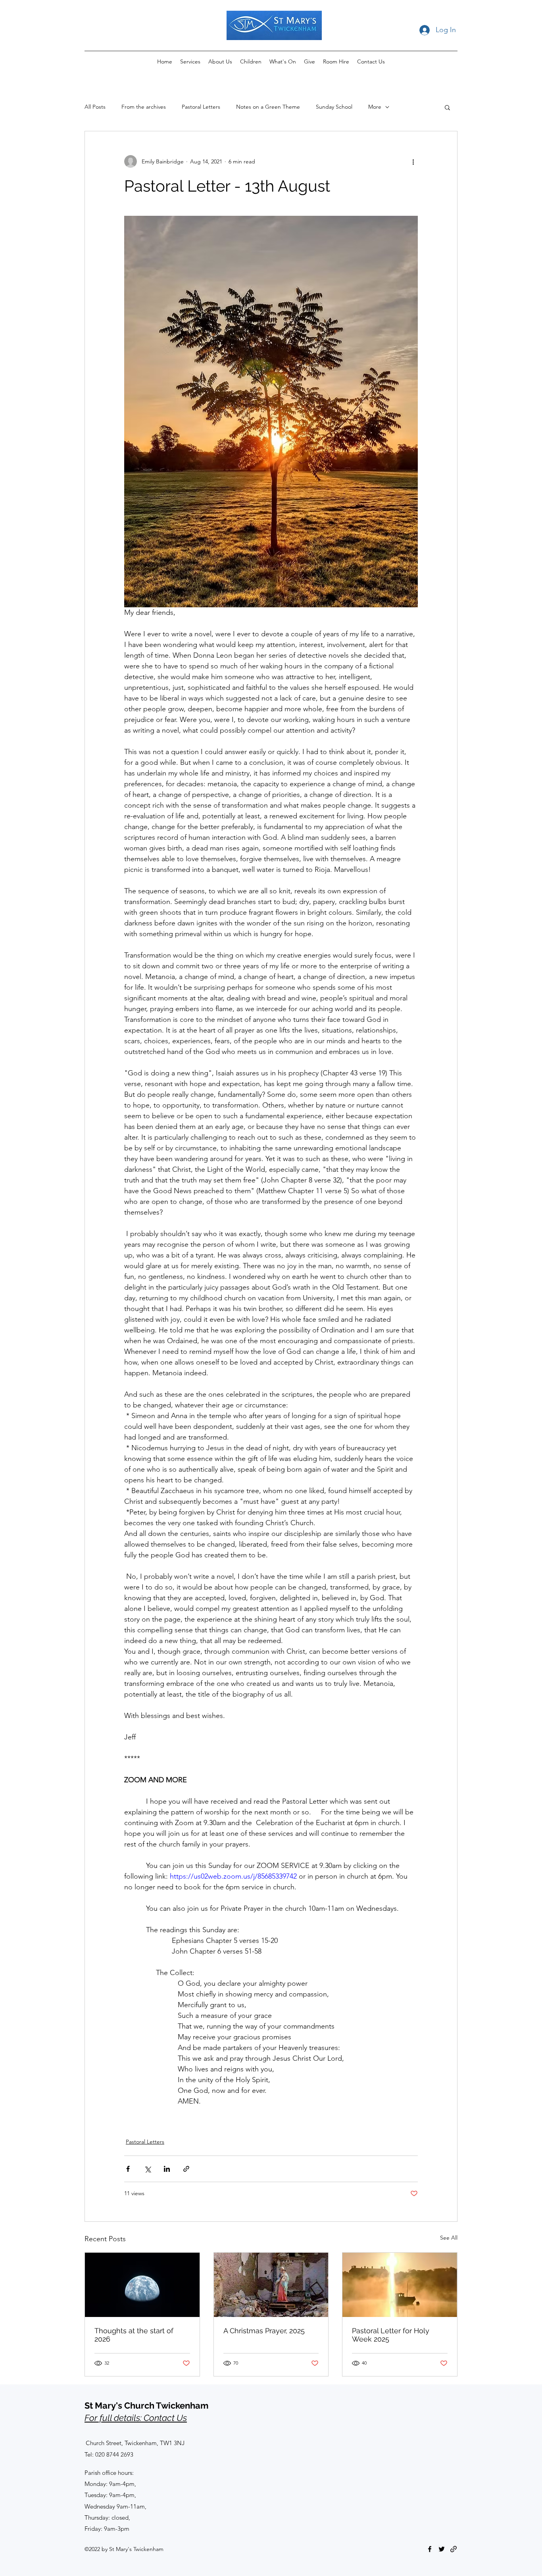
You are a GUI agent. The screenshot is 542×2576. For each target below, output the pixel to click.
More (375, 107)
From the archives (144, 107)
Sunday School (334, 107)
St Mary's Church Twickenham (146, 2405)
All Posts (95, 107)
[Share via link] (186, 2169)
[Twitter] (442, 2549)
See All (449, 2238)
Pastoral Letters (201, 107)
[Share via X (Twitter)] (147, 2169)
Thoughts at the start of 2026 (134, 2335)
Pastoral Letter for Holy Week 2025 (391, 2335)
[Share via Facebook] (128, 2169)
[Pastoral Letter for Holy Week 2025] (400, 2285)
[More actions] (413, 161)
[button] (447, 107)
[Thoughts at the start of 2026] (142, 2285)
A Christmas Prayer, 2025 (264, 2331)
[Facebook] (430, 2549)
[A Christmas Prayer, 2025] (271, 2285)
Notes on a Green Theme (268, 107)
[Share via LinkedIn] (167, 2169)
